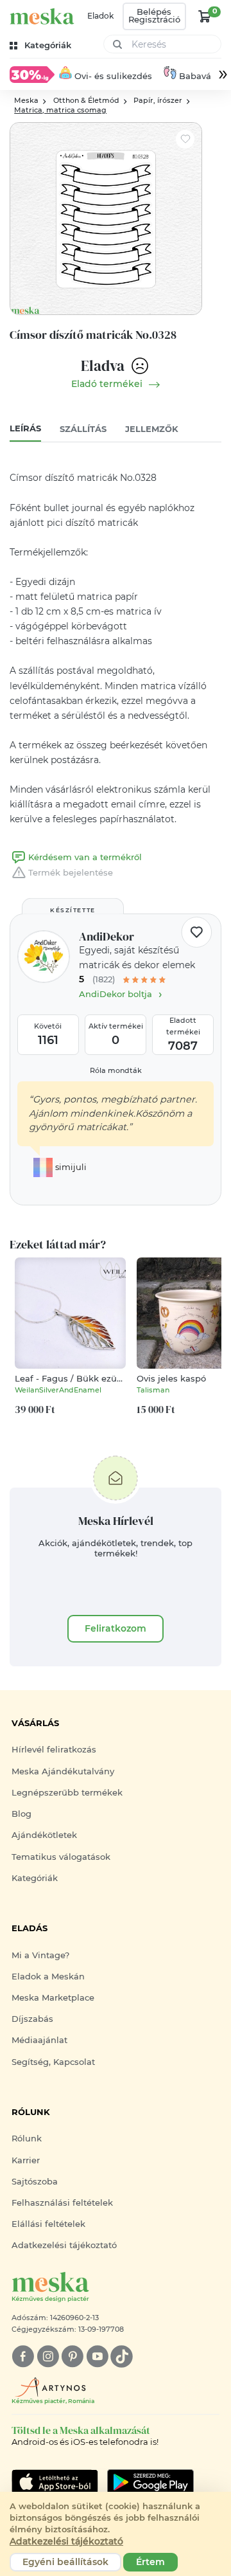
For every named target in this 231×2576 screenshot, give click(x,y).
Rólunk (27, 2139)
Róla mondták (116, 1071)
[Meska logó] (42, 16)
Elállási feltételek (48, 2224)
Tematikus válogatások (61, 1857)
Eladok (100, 16)
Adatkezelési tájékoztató (64, 2245)
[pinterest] (72, 2356)
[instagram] (48, 2356)
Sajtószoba (35, 2182)
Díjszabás (32, 2019)
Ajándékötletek (44, 1835)
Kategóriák (35, 1878)
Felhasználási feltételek (62, 2203)
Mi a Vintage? (40, 1955)
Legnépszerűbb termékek (67, 1793)
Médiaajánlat (39, 2040)
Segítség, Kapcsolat (53, 2062)
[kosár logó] (205, 16)
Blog (21, 1814)
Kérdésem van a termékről (85, 857)
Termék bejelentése (71, 873)
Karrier (26, 2160)
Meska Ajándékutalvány (63, 1771)
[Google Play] (55, 2482)
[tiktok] (122, 2356)
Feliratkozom (116, 1628)
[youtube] (97, 2356)
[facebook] (23, 2356)
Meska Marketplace (53, 1998)
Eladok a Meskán (48, 1977)
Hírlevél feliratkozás (54, 1750)
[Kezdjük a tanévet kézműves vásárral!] (32, 74)
